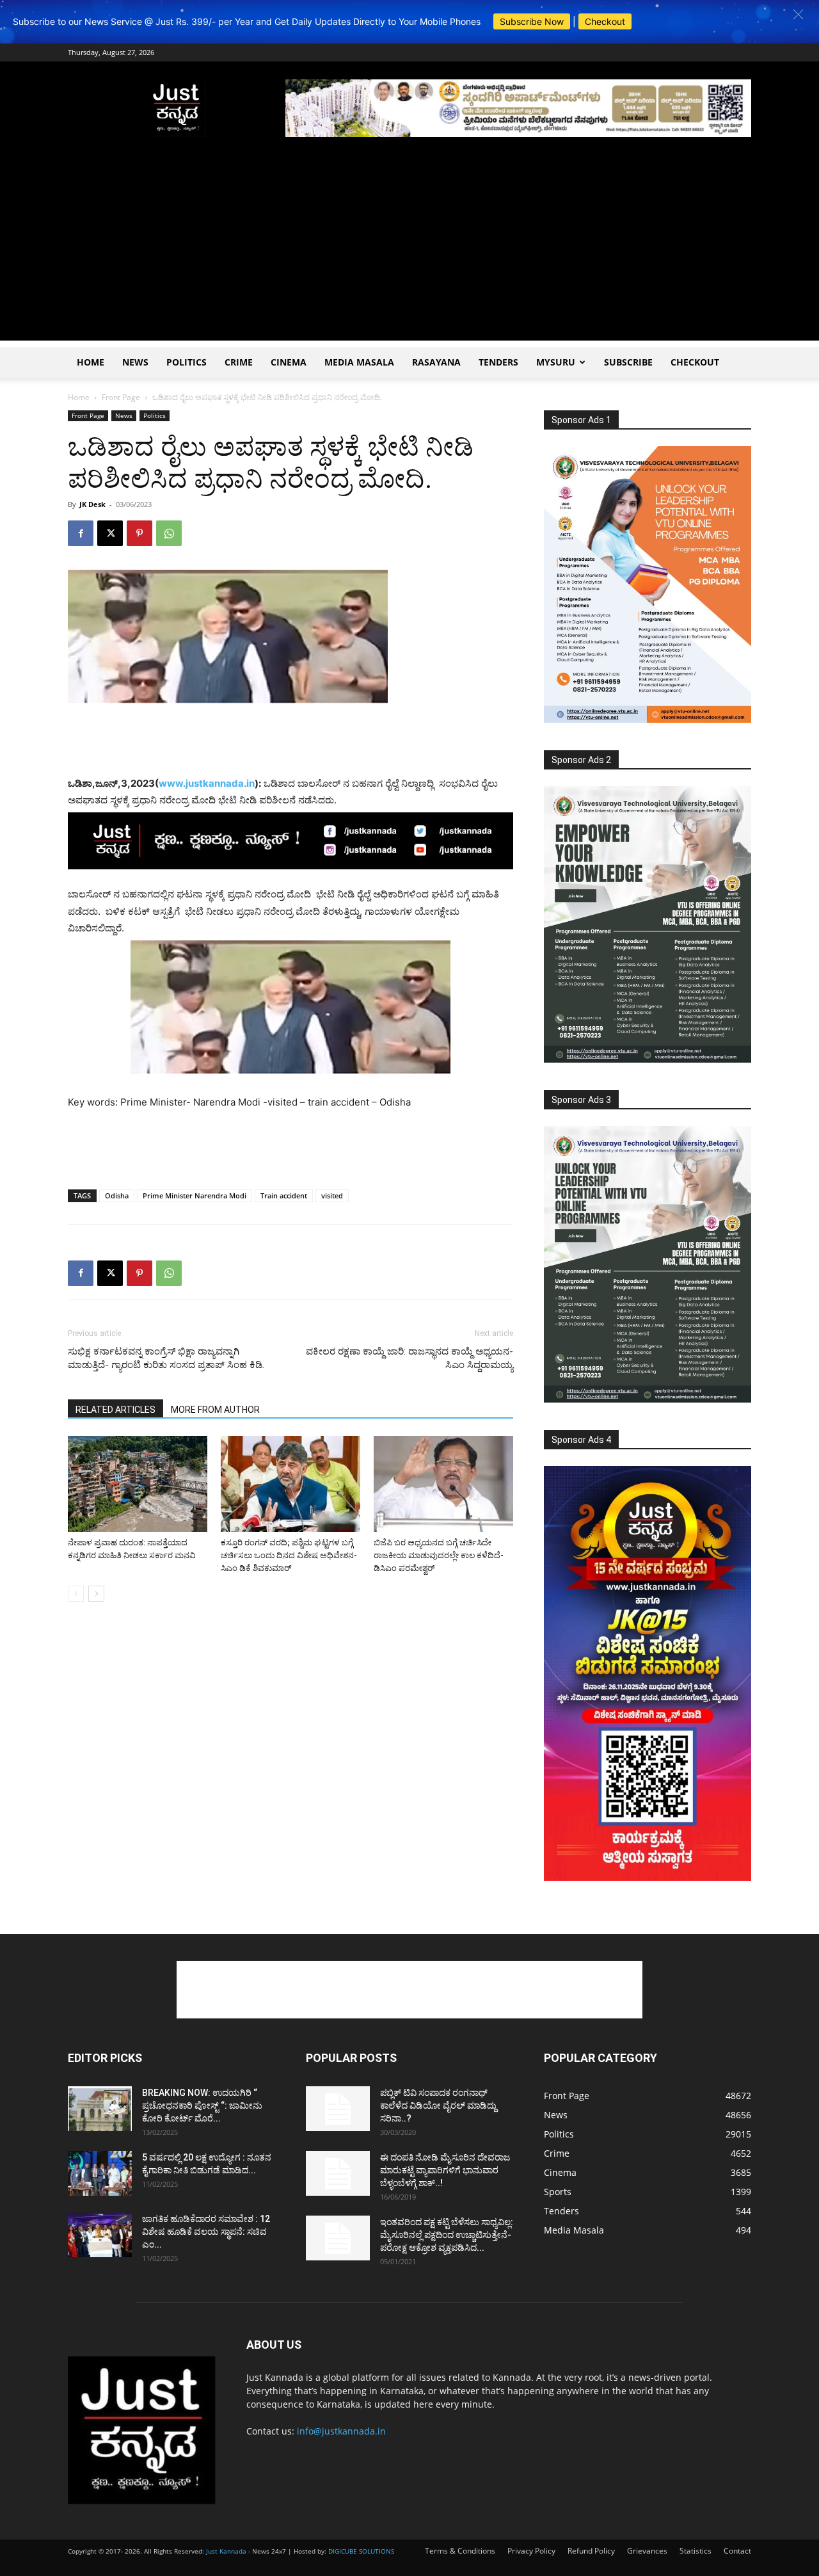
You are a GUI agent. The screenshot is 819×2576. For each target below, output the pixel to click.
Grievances (647, 2551)
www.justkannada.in (207, 783)
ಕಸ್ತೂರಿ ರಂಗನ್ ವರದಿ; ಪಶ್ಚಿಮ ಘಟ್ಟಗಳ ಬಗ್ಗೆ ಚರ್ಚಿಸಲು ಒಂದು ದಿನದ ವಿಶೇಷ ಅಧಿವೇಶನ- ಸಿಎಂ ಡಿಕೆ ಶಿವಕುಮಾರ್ (289, 1555)
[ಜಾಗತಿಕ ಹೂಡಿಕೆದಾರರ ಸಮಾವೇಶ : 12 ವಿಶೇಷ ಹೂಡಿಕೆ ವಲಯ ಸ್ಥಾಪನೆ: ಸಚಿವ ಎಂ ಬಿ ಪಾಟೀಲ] (100, 2235)
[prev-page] (76, 1594)
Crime (239, 362)
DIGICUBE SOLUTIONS (361, 2551)
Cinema (289, 362)
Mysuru (556, 362)
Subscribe (628, 362)
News (135, 362)
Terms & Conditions (460, 2551)
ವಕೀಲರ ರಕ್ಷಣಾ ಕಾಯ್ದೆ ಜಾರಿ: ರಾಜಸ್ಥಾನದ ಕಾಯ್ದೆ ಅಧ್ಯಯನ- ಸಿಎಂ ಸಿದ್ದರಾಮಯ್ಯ (409, 1358)
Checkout (605, 21)
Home (91, 362)
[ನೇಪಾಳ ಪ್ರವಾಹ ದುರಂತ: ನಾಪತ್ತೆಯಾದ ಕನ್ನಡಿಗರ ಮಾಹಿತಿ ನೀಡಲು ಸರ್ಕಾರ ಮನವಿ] (138, 1484)
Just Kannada (226, 2551)
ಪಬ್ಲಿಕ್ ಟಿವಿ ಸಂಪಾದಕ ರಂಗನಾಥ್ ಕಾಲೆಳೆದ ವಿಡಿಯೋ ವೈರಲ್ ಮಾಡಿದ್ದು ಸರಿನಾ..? (438, 2105)
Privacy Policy (531, 2551)
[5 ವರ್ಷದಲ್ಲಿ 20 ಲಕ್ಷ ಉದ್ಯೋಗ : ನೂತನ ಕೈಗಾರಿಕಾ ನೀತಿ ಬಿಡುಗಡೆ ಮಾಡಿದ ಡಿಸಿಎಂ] (100, 2173)
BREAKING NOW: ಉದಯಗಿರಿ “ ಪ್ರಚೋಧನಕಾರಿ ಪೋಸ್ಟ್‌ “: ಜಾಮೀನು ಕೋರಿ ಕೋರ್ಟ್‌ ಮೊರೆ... (202, 2105)
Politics (187, 362)
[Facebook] (81, 533)
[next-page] (96, 1594)
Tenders (498, 362)
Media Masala (359, 362)
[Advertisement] (409, 251)
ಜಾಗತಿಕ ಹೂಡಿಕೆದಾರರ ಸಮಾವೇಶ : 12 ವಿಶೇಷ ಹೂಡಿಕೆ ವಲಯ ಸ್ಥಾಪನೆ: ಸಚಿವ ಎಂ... (206, 2232)
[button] (798, 14)
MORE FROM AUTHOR (215, 1410)
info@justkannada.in (341, 2431)
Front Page (121, 397)
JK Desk (92, 504)
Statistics (696, 2551)
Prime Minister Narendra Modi (195, 1195)
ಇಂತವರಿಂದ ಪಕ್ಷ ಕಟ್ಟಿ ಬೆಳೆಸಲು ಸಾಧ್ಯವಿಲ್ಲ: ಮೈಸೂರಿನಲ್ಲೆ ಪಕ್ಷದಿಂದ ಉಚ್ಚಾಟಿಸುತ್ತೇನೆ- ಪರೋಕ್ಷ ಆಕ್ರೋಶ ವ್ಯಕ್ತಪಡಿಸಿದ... (447, 2235)
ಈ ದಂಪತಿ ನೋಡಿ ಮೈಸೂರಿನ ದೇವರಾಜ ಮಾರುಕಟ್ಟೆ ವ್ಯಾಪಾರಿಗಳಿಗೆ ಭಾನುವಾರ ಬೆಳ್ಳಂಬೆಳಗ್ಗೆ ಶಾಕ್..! (445, 2170)
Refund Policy (591, 2551)
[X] (110, 533)
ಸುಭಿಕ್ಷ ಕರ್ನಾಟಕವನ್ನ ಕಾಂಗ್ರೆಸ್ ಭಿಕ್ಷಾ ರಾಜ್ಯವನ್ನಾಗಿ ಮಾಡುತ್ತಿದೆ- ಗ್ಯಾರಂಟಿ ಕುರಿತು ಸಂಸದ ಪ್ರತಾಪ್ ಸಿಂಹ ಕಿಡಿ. (166, 1358)
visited (332, 1195)
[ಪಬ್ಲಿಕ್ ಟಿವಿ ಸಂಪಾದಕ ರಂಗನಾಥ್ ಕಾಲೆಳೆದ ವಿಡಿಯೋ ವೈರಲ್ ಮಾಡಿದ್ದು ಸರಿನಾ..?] (338, 2109)
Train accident (284, 1195)
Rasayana (436, 362)
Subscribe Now (532, 21)
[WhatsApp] (169, 533)
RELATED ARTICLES (115, 1410)
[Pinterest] (139, 533)
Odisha (117, 1195)
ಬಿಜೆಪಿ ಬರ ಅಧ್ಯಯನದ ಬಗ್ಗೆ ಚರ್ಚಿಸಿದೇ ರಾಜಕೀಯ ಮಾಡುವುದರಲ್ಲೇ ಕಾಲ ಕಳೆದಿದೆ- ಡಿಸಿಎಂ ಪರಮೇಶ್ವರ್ (439, 1555)
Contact (737, 2551)
